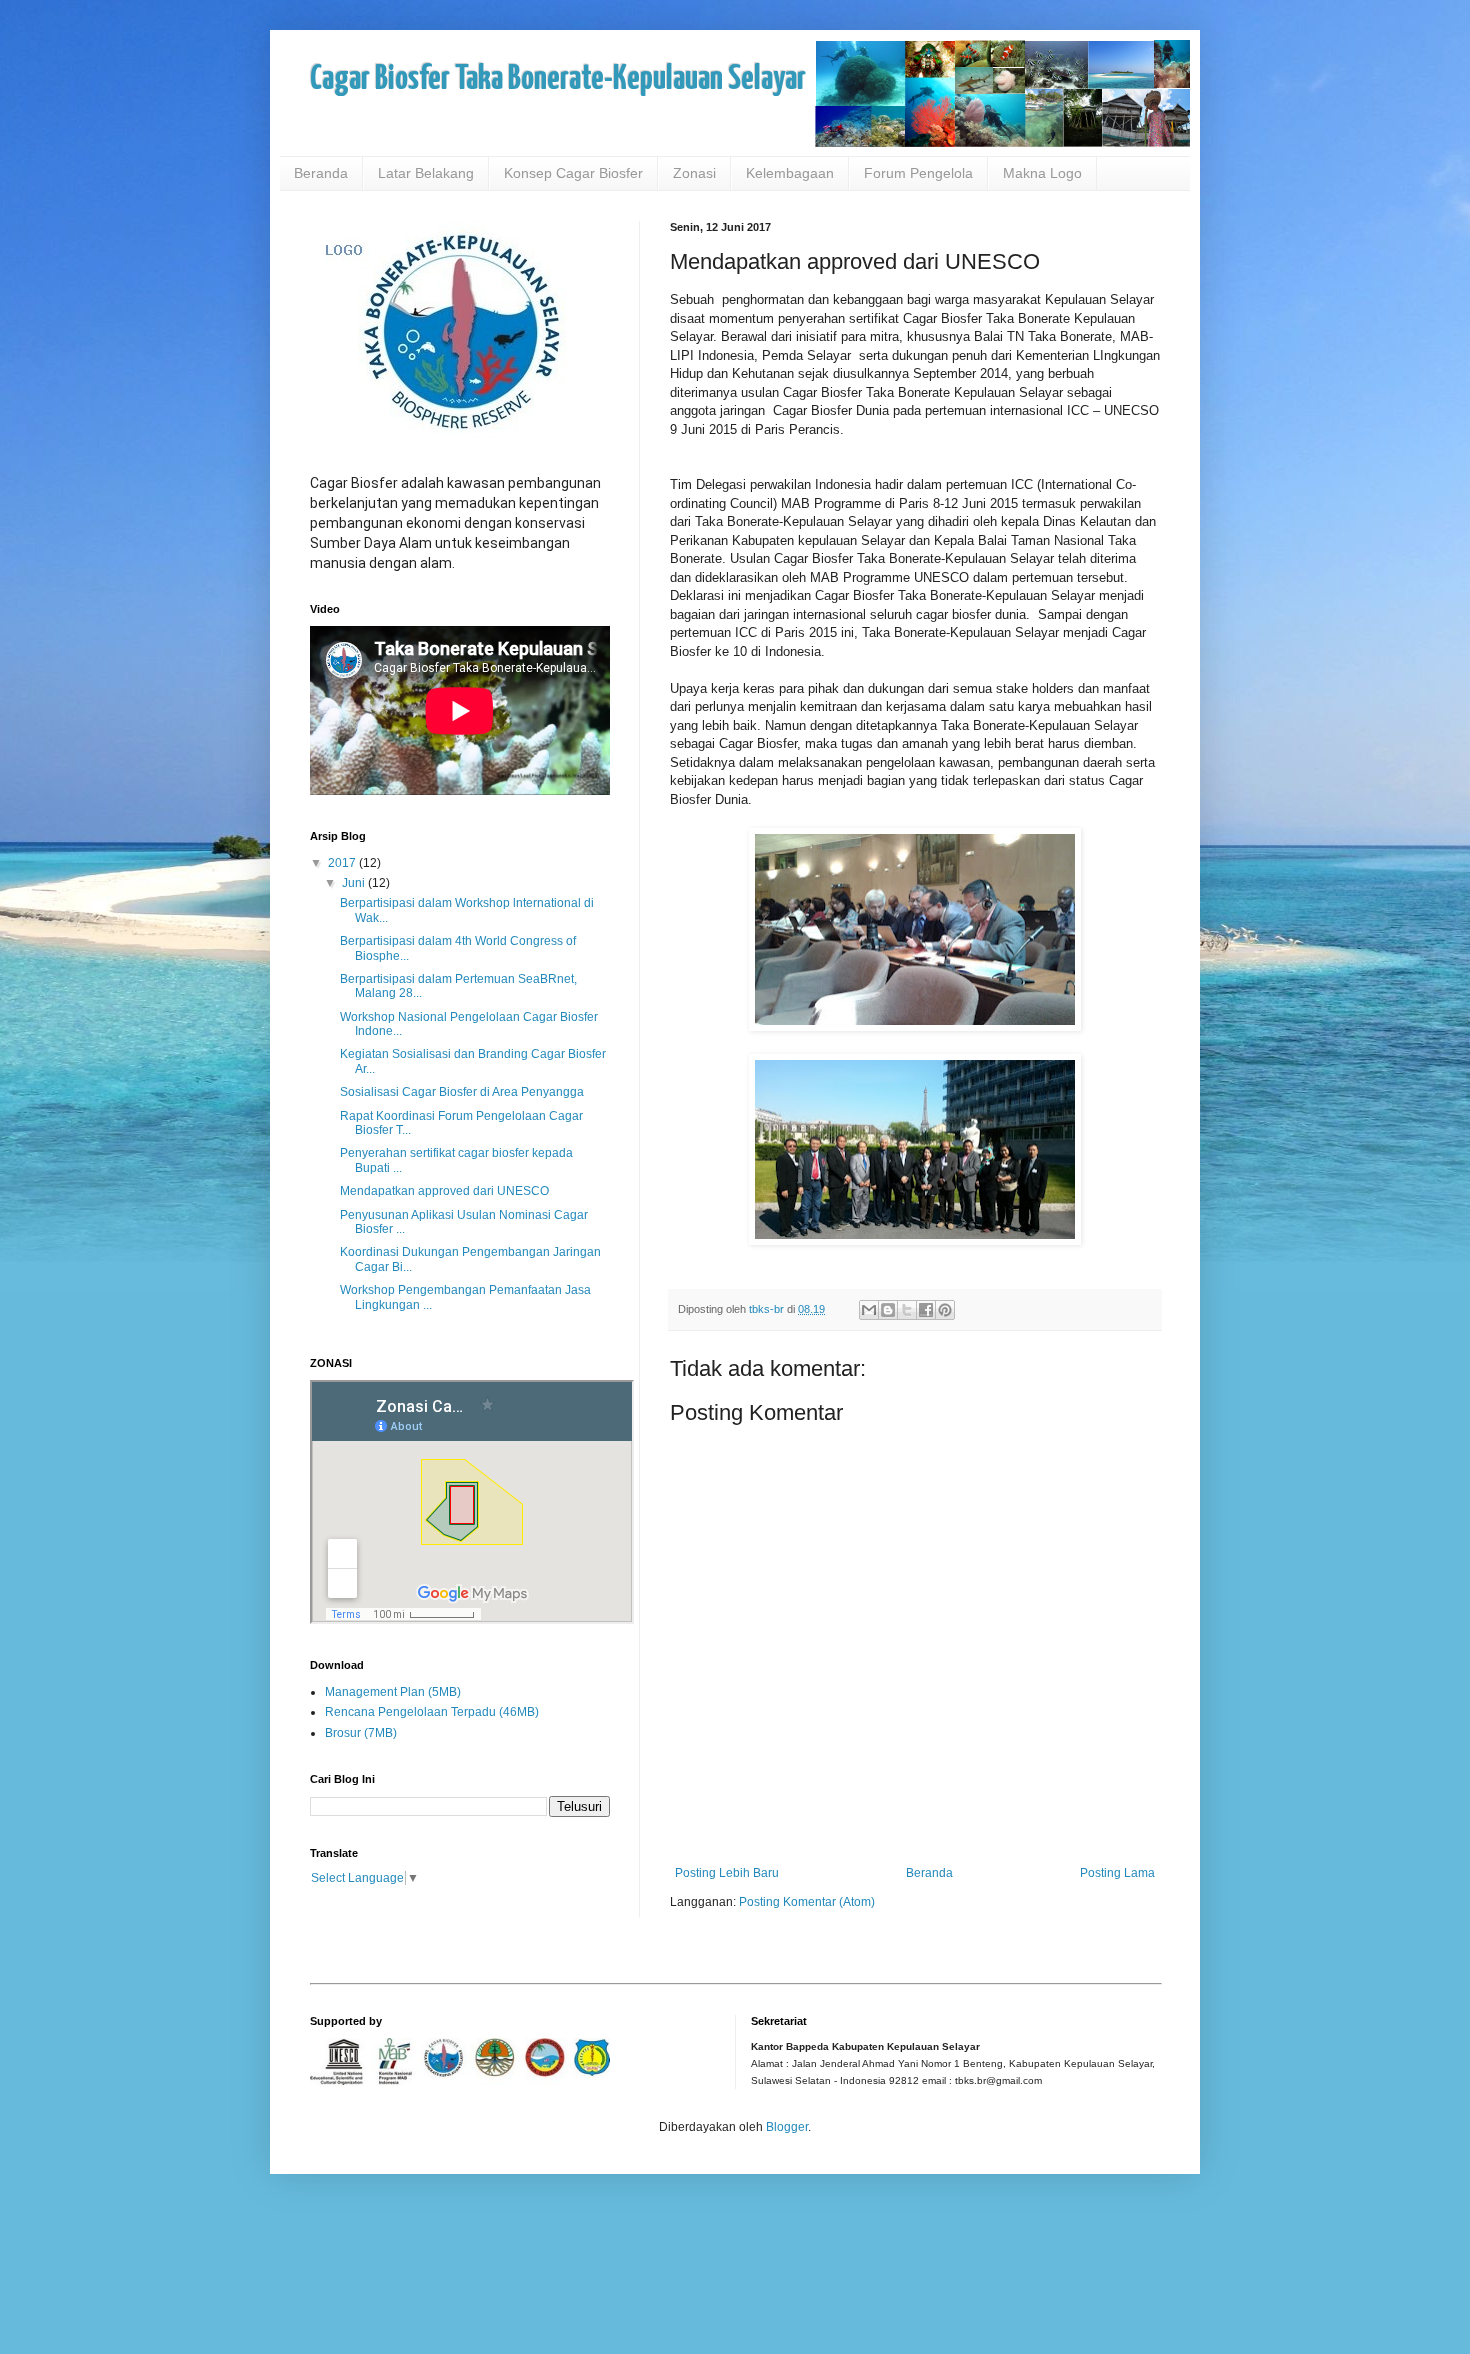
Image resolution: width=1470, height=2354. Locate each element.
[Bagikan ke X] (907, 1310)
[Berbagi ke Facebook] (926, 1310)
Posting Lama (1117, 1873)
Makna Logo (1042, 173)
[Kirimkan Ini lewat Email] (869, 1310)
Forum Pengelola (918, 173)
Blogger (787, 2127)
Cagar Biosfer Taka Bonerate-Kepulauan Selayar (558, 79)
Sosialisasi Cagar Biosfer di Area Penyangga (462, 1092)
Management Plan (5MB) (393, 1692)
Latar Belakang (426, 173)
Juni (355, 883)
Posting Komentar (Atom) (807, 1902)
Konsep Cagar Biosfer (573, 173)
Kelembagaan (790, 173)
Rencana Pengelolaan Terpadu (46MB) (432, 1712)
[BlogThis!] (888, 1310)
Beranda (321, 173)
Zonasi (694, 173)
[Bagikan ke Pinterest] (945, 1310)
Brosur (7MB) (361, 1733)
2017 (343, 863)
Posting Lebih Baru (727, 1873)
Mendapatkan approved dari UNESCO (444, 1191)
